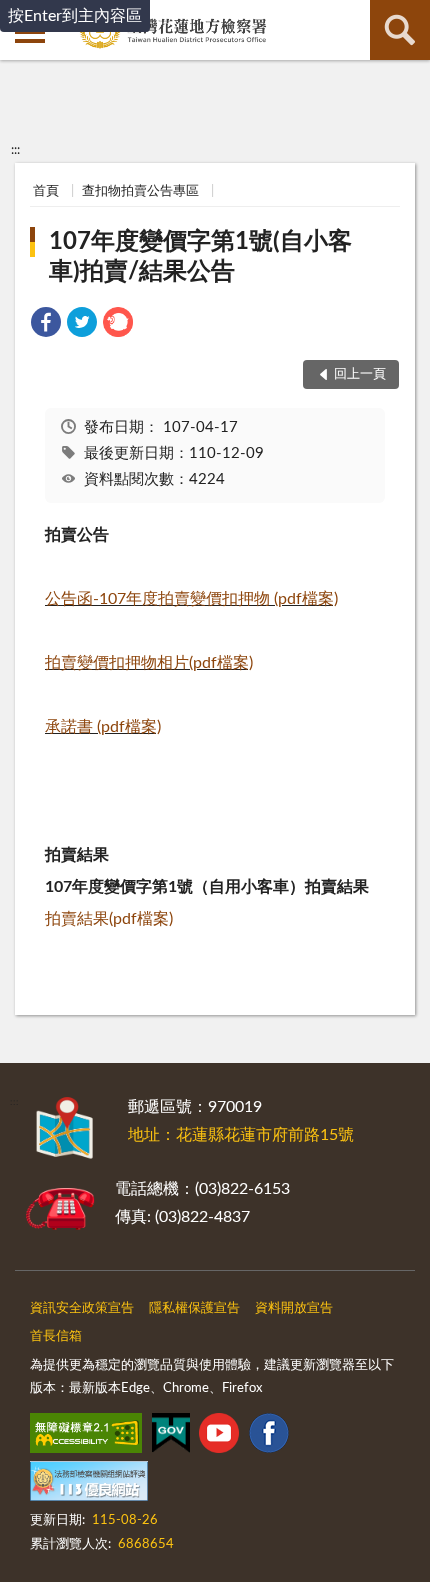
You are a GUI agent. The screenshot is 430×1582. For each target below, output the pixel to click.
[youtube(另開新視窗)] (219, 1437)
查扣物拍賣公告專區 (140, 191)
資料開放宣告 (294, 1308)
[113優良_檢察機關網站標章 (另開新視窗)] (89, 1485)
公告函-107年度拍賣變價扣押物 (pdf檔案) (191, 599)
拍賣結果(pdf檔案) (109, 919)
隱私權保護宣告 (194, 1308)
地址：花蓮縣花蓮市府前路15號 (241, 1135)
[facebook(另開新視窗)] (269, 1437)
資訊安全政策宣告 (82, 1308)
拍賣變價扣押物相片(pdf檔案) (149, 663)
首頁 (46, 191)
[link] (46, 325)
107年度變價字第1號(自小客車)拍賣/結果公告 (200, 257)
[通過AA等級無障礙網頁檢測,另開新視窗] (86, 1437)
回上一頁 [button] (360, 374)
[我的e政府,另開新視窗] (171, 1437)
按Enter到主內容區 (75, 16)
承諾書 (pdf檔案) (103, 727)
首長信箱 (56, 1336)
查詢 (400, 30)
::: (15, 150)
